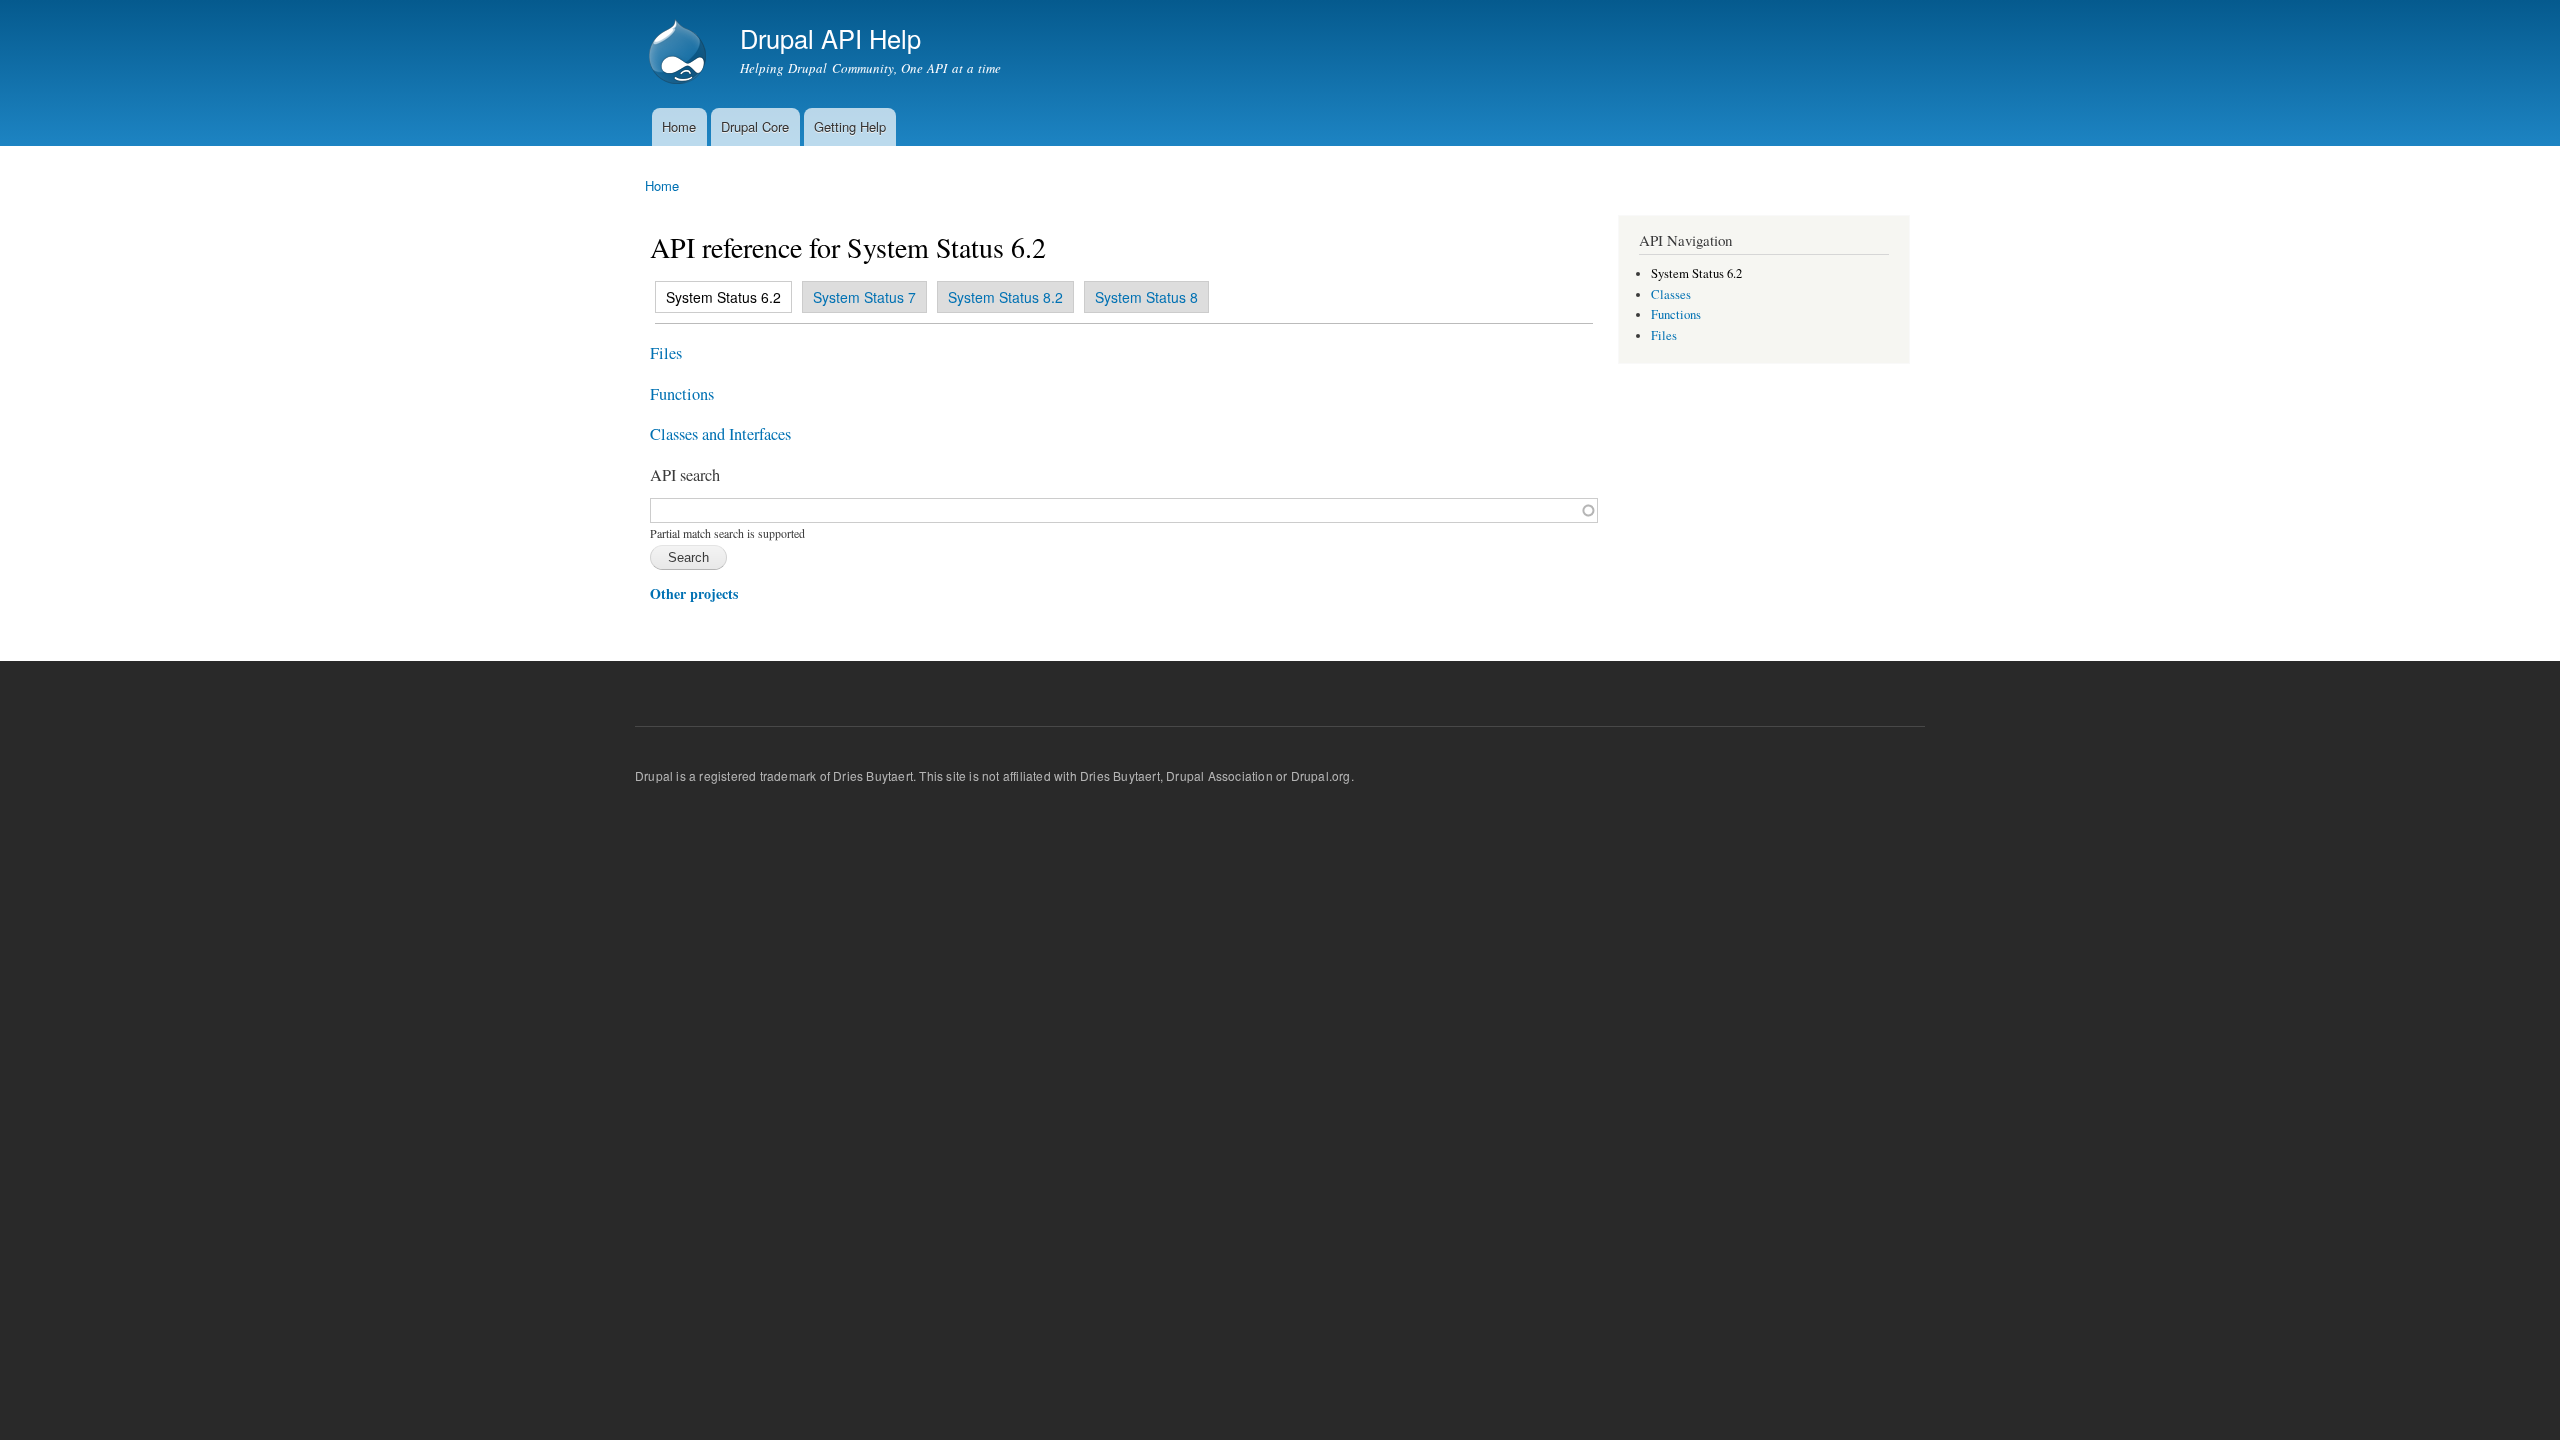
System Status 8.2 (1005, 297)
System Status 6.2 (718, 297)
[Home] (680, 54)
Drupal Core (755, 126)
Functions (682, 394)
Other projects (694, 593)
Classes (1671, 294)
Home (679, 126)
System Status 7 (864, 297)
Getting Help (850, 126)
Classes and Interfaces (720, 434)
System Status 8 (1146, 297)
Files (666, 353)
